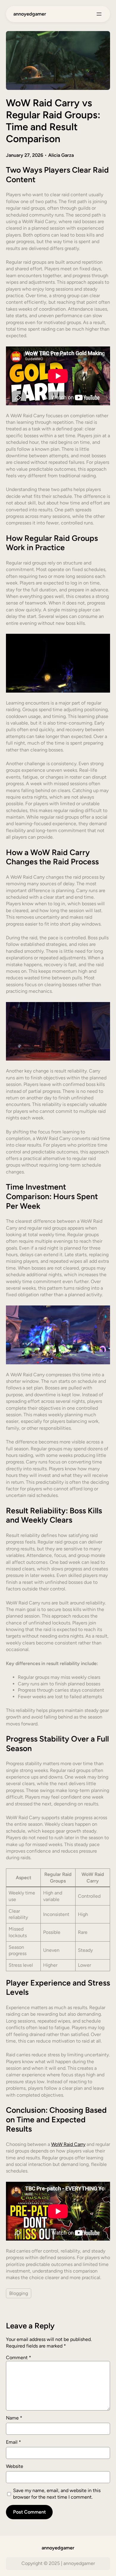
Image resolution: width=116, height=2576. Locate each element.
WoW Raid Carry (68, 2144)
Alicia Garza (61, 155)
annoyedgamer (30, 14)
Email (14, 2442)
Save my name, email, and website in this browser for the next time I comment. (57, 2494)
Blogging (19, 2293)
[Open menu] (99, 14)
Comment (19, 2358)
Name (14, 2418)
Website (15, 2466)
